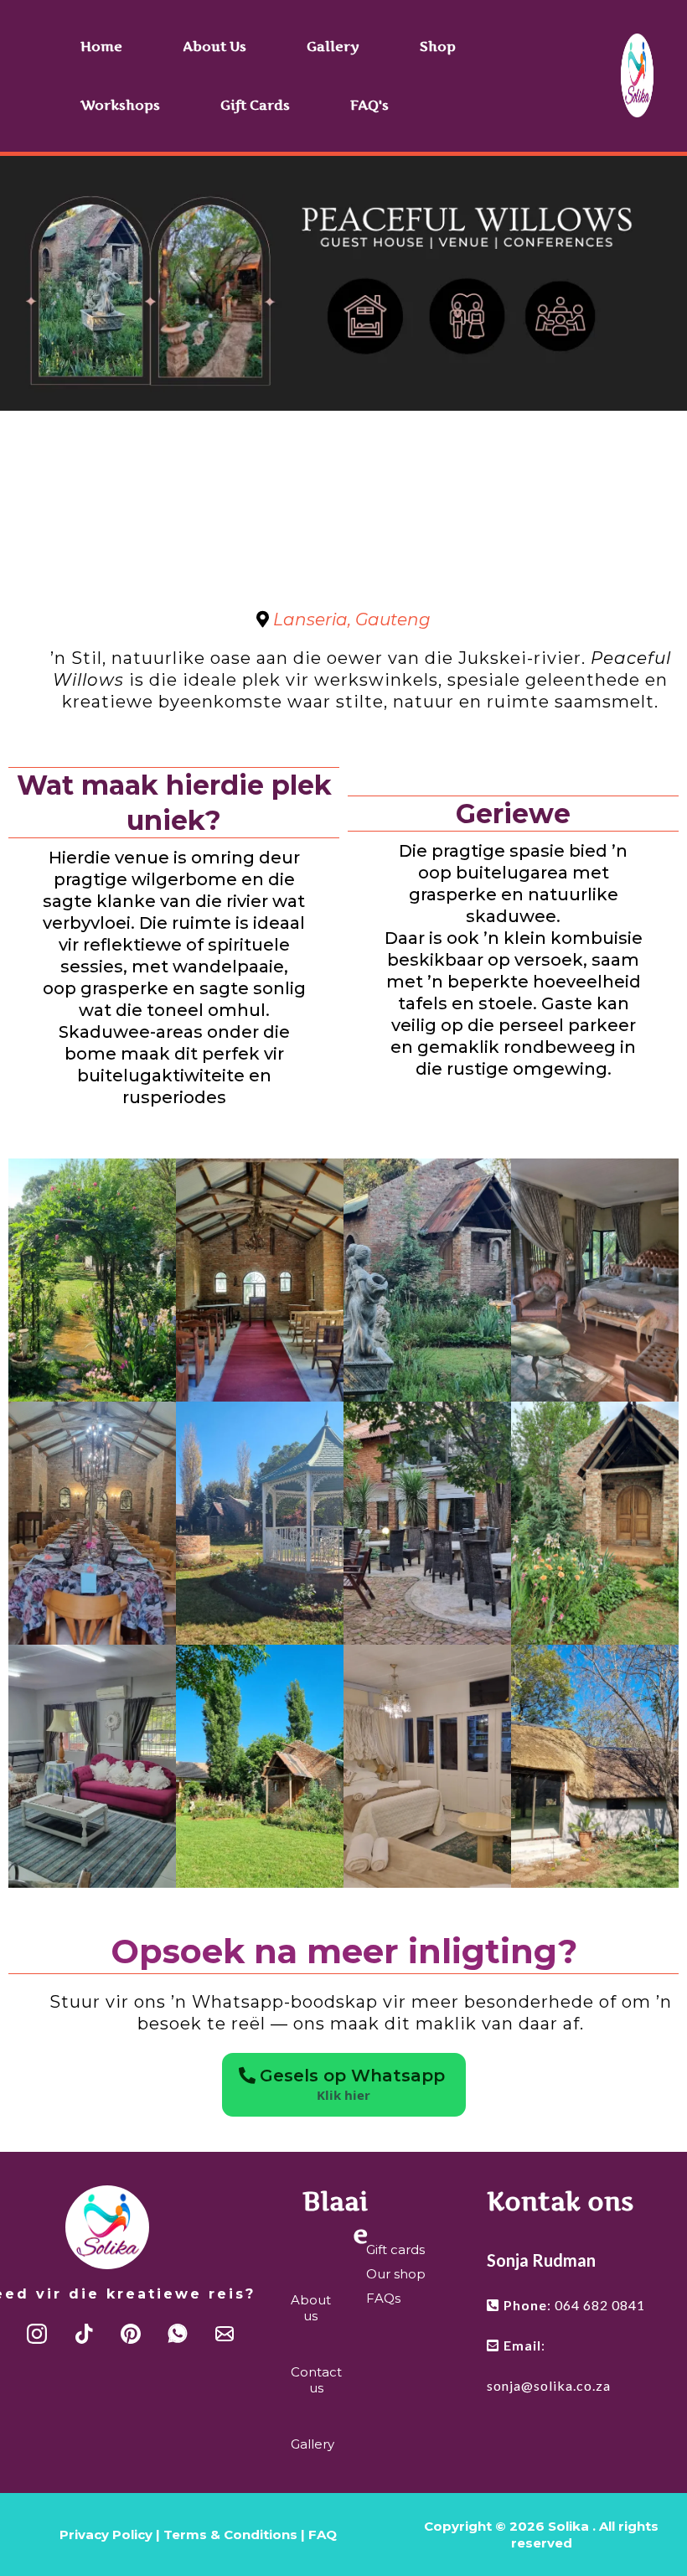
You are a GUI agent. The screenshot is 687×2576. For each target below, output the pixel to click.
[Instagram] (37, 2334)
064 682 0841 (600, 2305)
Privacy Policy (108, 2535)
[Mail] (225, 2334)
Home (101, 46)
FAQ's (369, 105)
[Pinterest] (131, 2334)
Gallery (333, 46)
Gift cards (255, 105)
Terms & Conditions (230, 2535)
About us (214, 46)
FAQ (323, 2535)
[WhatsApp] (178, 2334)
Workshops (120, 105)
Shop (438, 46)
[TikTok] (84, 2334)
